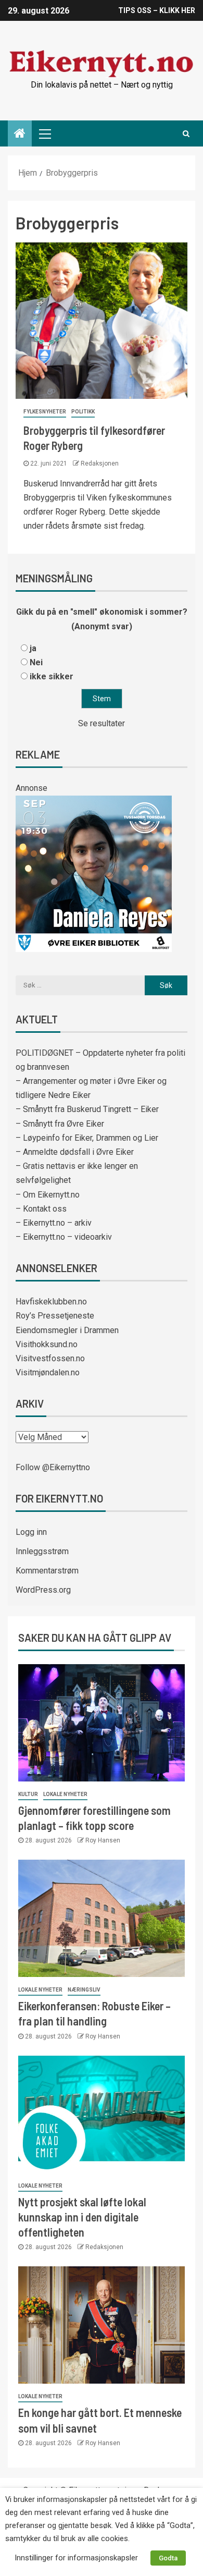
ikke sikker (52, 676)
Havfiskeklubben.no (51, 1302)
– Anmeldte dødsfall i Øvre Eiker (75, 1152)
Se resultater (102, 723)
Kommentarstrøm (47, 1571)
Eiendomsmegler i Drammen (67, 1330)
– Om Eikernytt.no (48, 1195)
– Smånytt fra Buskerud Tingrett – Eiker (87, 1109)
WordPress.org (43, 1590)
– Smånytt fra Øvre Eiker (60, 1124)
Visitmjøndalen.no (48, 1372)
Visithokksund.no (47, 1344)
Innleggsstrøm (42, 1551)
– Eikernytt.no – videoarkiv (64, 1237)
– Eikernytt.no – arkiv (54, 1223)
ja (33, 648)
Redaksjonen (100, 463)
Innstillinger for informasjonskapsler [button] (76, 2558)
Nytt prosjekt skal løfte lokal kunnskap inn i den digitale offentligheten (82, 2217)
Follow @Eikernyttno (53, 1467)
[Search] (186, 133)
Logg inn (31, 1532)
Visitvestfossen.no (50, 1358)
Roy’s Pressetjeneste (55, 1316)
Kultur (28, 1794)
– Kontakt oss (41, 1209)
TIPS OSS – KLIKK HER (157, 10)
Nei (36, 662)
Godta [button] (168, 2558)
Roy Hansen (103, 1840)
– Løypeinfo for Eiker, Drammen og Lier (87, 1138)
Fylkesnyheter (45, 412)
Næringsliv (84, 1990)
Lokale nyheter (65, 1794)
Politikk (83, 412)
